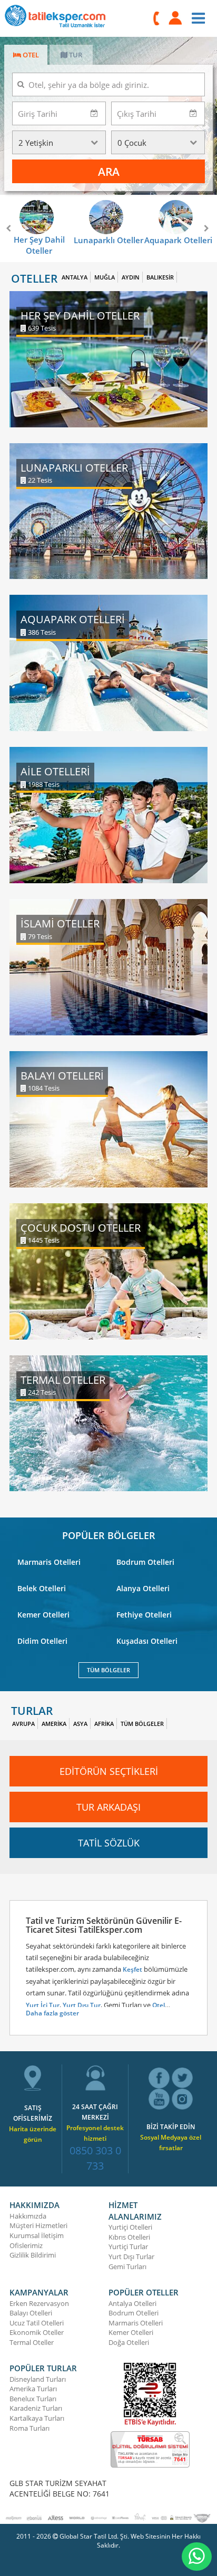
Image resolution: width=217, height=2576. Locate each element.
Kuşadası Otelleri (147, 1641)
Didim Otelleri (42, 1641)
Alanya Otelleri (143, 1588)
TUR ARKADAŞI (108, 1807)
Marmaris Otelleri (49, 1562)
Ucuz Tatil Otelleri (37, 2323)
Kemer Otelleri (43, 1615)
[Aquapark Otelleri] (108, 662)
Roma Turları (29, 2428)
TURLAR (32, 1711)
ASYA (80, 1724)
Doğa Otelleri (129, 2342)
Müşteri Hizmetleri (38, 2225)
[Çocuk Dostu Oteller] (108, 1270)
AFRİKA (104, 1724)
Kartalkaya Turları (37, 2418)
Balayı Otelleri (31, 2313)
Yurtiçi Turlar (128, 2246)
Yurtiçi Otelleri (130, 2227)
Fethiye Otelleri (144, 1615)
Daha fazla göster (52, 2013)
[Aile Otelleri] (108, 814)
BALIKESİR (160, 277)
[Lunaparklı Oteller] (108, 510)
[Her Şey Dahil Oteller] (108, 358)
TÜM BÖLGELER (108, 1670)
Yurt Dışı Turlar (131, 2257)
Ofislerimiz (26, 2245)
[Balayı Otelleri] (108, 1118)
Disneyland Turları (38, 2379)
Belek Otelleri (42, 1588)
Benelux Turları (33, 2399)
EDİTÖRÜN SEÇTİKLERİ (109, 1771)
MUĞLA (105, 277)
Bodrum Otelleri (145, 1562)
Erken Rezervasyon (39, 2303)
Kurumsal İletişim (37, 2235)
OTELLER (34, 279)
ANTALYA (75, 277)
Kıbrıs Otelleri (129, 2237)
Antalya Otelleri (132, 2303)
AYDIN (131, 277)
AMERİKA (54, 1724)
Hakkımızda (28, 2216)
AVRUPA (23, 1724)
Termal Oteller (32, 2342)
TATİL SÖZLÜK (109, 1843)
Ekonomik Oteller (37, 2332)
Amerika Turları (33, 2389)
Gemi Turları (127, 2267)
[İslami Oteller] (108, 966)
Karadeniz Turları (36, 2408)
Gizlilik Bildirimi (33, 2255)
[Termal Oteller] (108, 1422)
